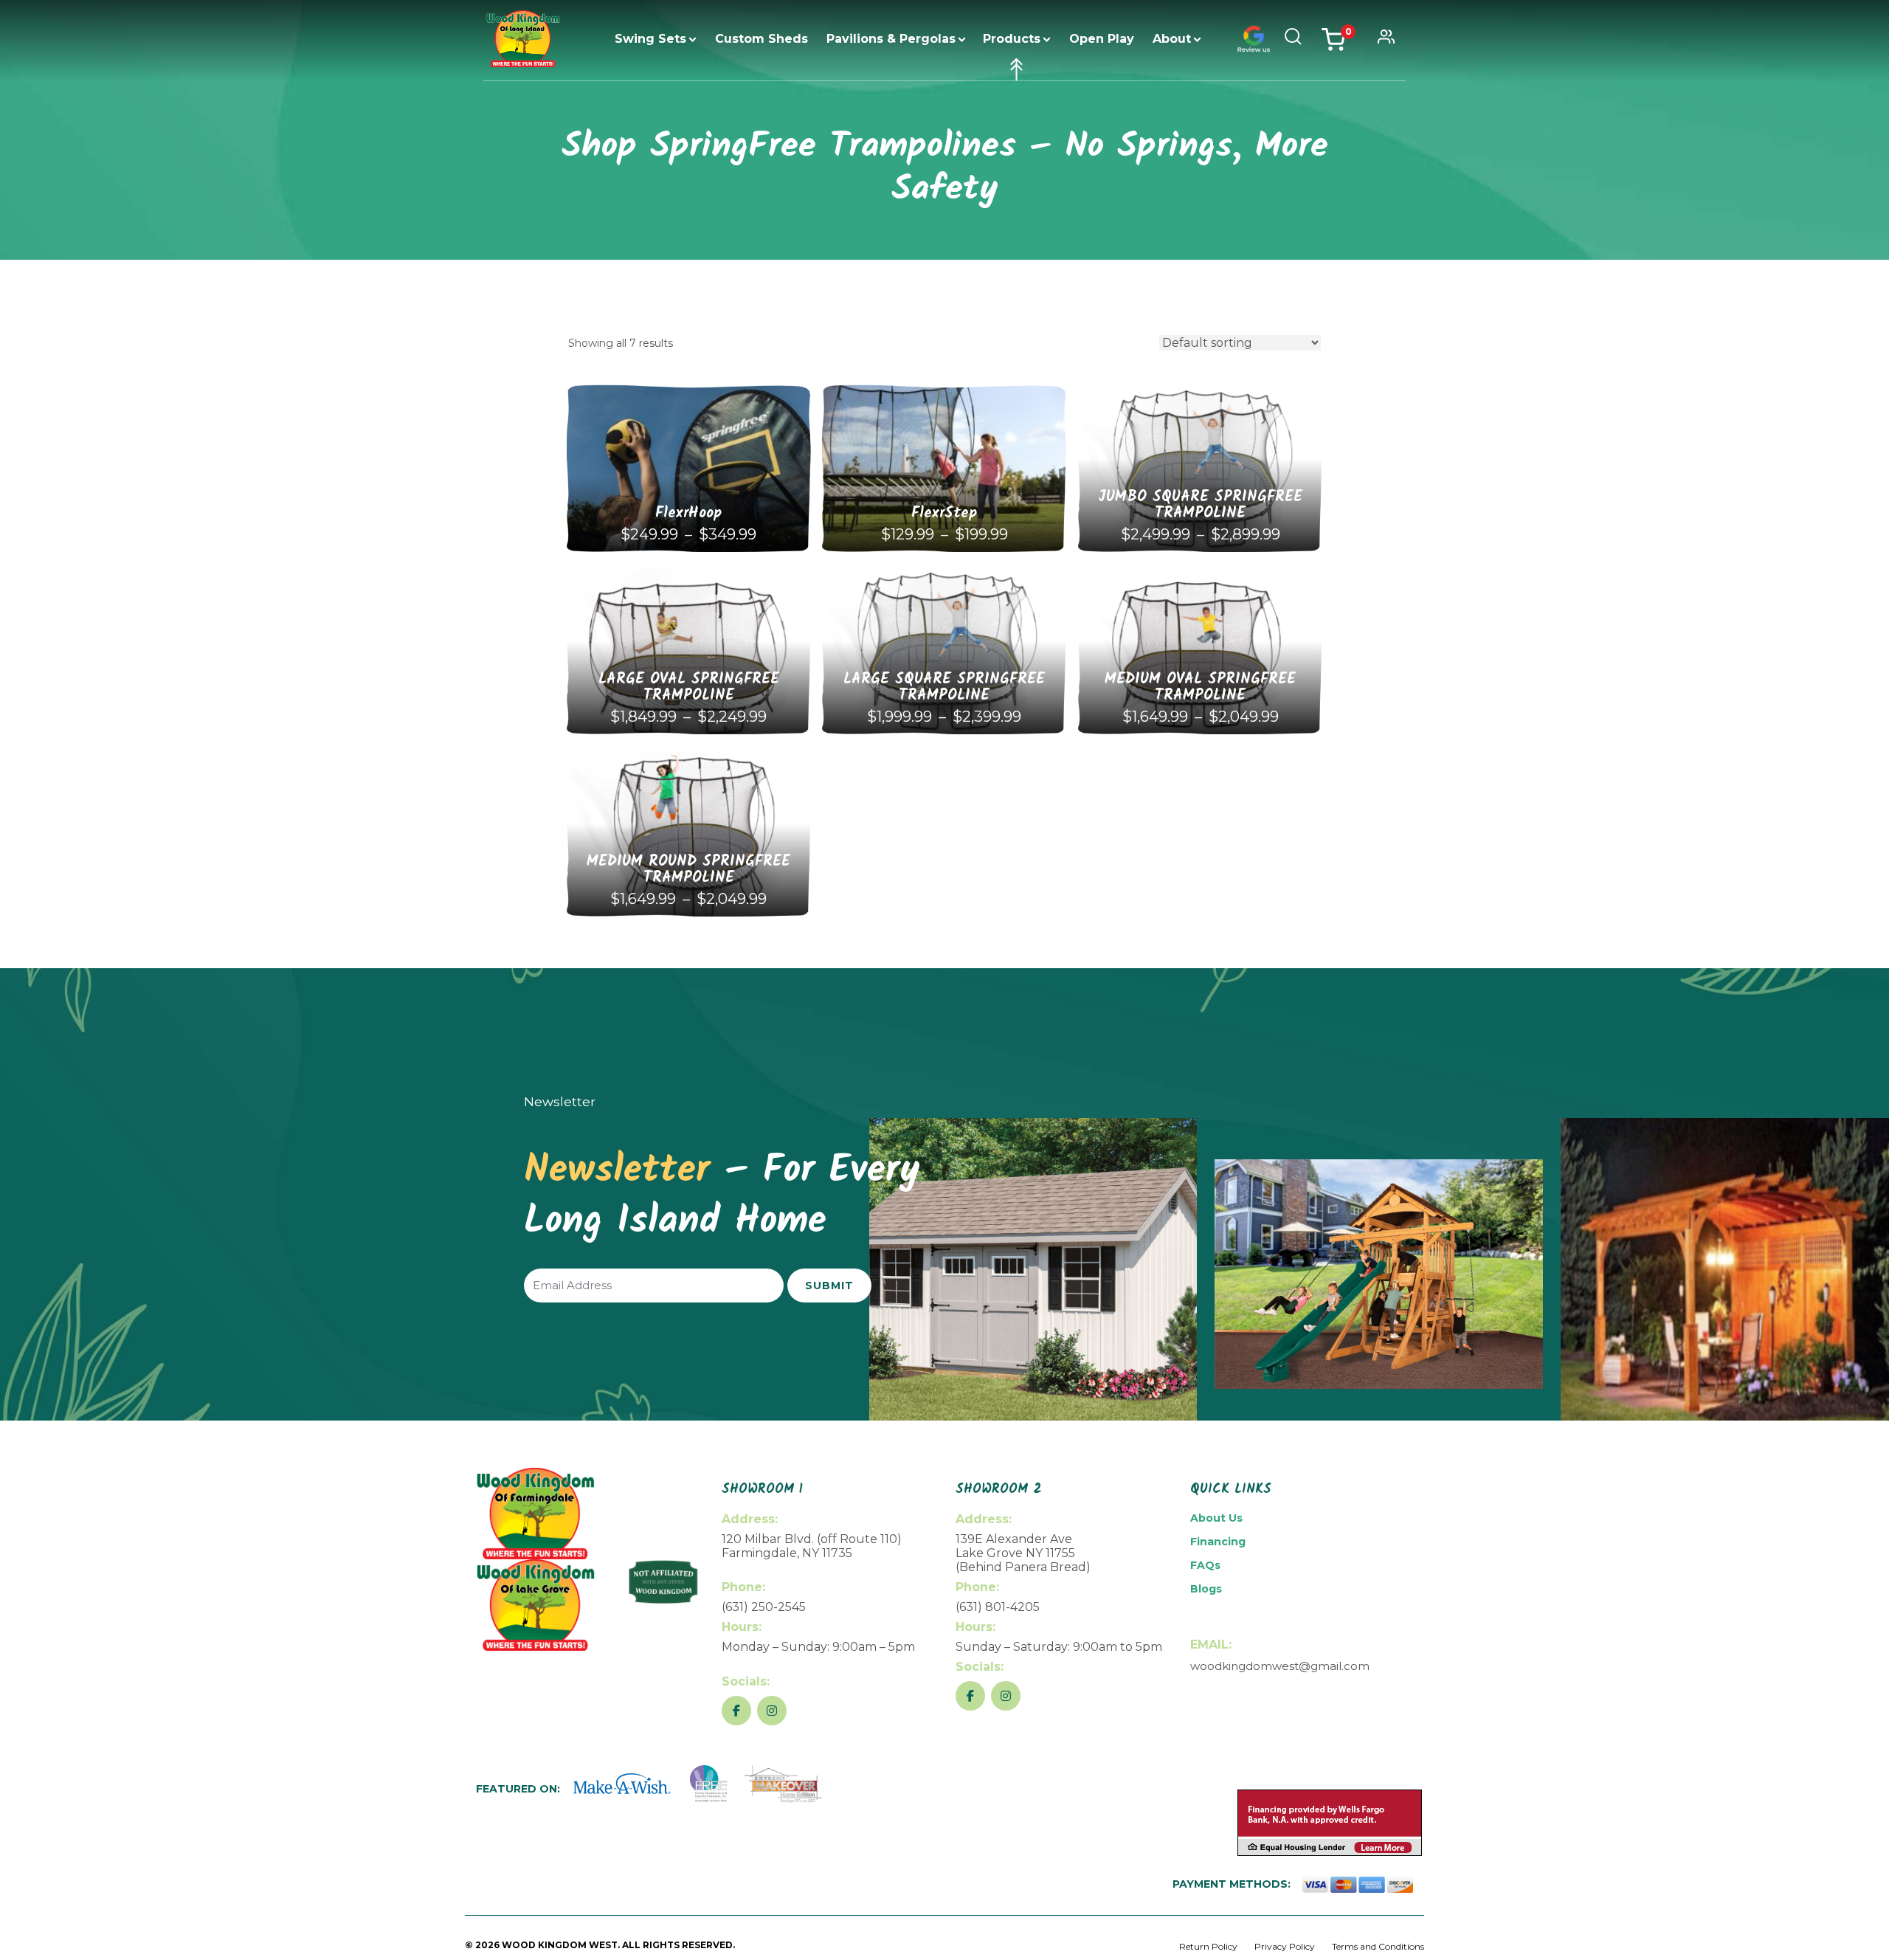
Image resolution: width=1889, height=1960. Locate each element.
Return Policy (1208, 1946)
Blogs (1206, 1589)
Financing (1218, 1542)
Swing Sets (650, 39)
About (1172, 39)
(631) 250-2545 (764, 1607)
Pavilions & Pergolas (891, 39)
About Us (1216, 1518)
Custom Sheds (762, 39)
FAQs (1205, 1565)
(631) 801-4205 (998, 1607)
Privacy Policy (1285, 1946)
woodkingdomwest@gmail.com (1280, 1666)
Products (1012, 39)
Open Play (1102, 39)
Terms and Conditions (1378, 1946)
